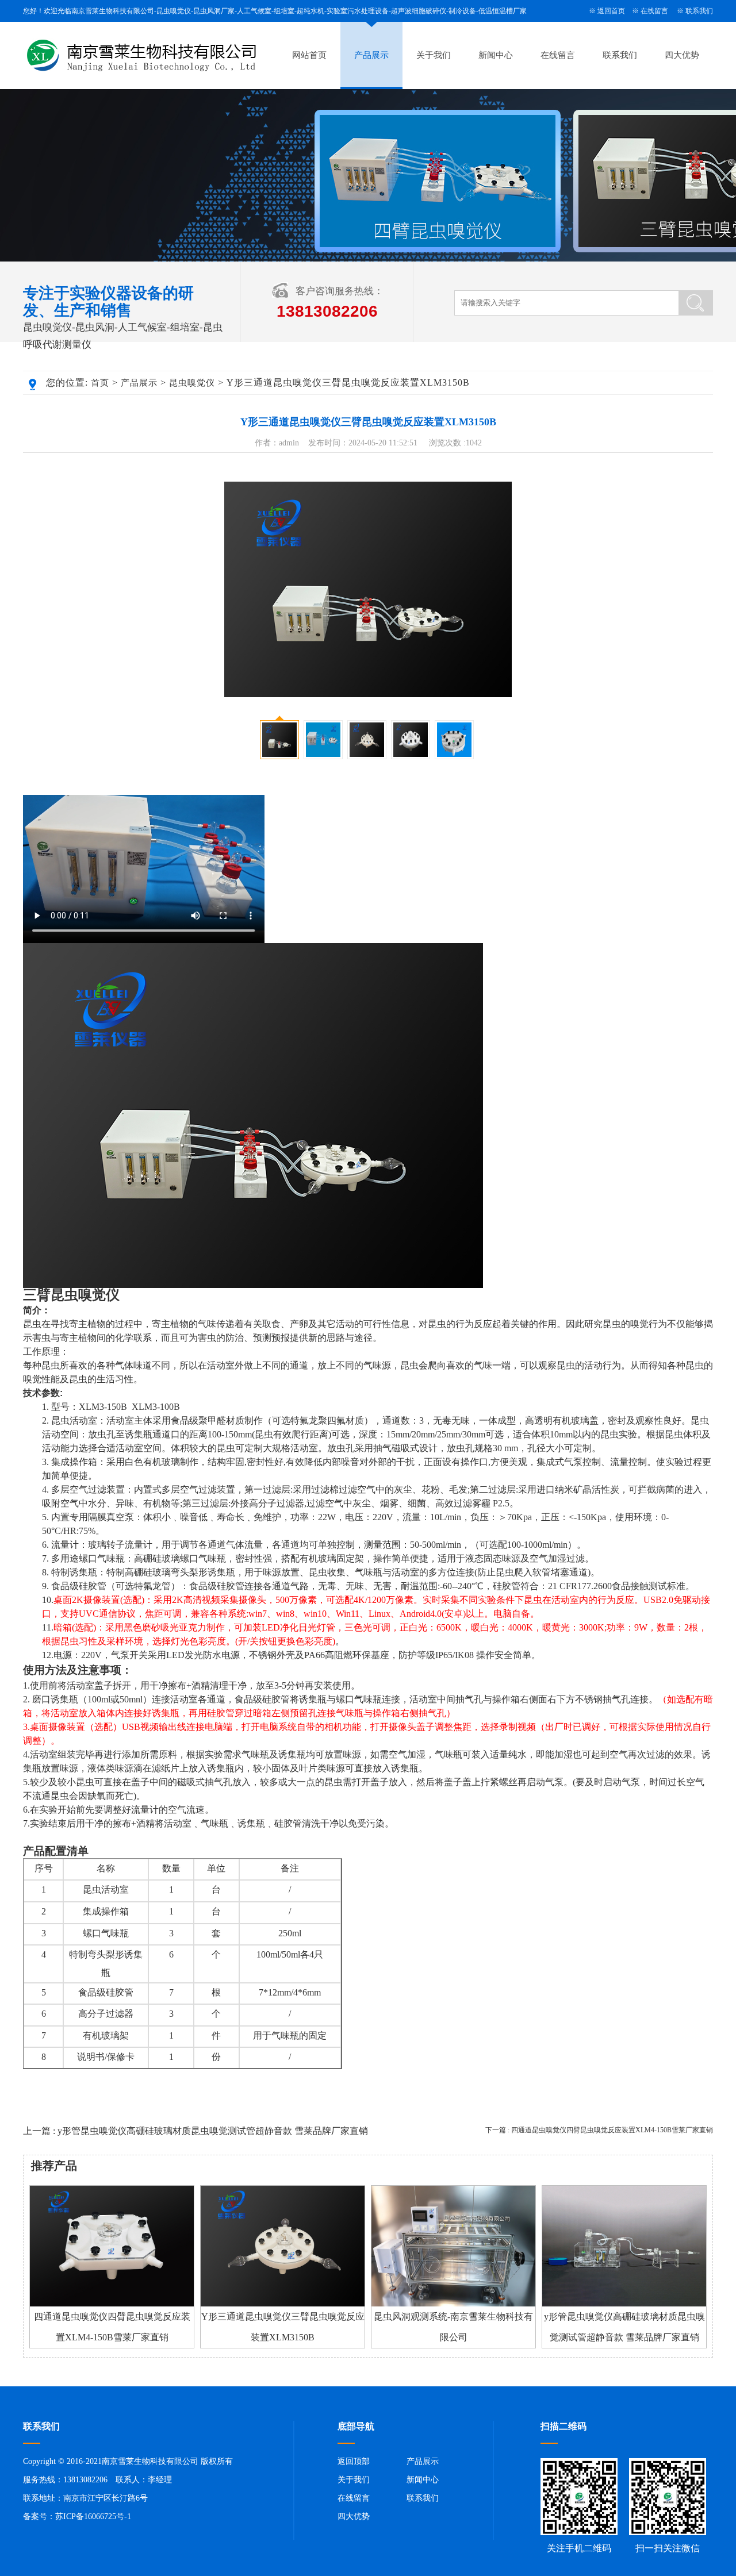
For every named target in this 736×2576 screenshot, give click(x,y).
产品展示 (371, 55)
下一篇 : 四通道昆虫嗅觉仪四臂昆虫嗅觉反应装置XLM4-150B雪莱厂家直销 (599, 2130)
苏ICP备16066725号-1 (93, 2517)
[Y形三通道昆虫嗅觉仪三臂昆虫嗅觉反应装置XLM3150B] (283, 2304)
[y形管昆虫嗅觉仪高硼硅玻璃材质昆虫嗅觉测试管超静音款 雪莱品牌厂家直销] (624, 2304)
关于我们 (434, 55)
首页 (100, 383)
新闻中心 (496, 55)
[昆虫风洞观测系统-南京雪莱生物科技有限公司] (453, 2304)
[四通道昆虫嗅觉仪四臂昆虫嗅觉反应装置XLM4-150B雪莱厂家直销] (112, 2304)
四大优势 (682, 55)
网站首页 (309, 55)
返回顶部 (354, 2461)
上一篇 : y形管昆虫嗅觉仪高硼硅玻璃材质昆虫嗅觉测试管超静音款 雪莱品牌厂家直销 (195, 2131)
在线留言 (654, 11)
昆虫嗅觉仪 (192, 383)
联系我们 (699, 11)
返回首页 (611, 11)
